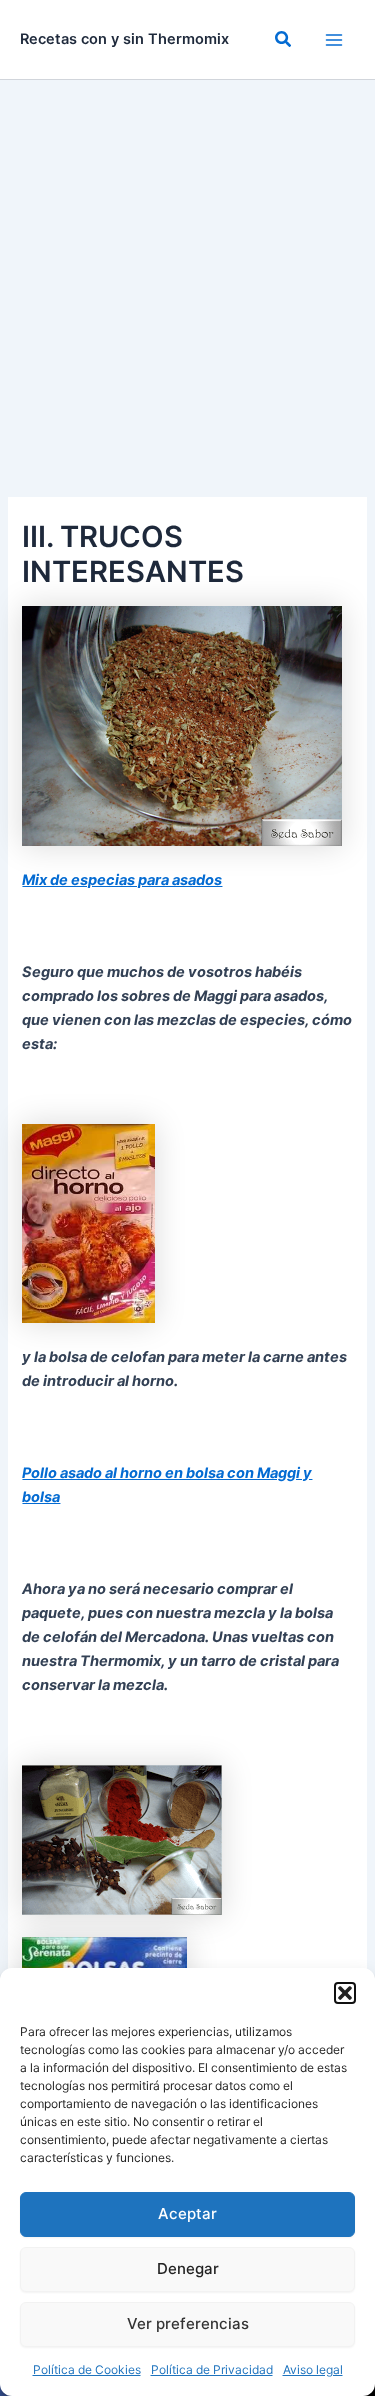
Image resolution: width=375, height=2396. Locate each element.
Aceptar (187, 2213)
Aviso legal (313, 2369)
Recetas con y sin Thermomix (124, 39)
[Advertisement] (187, 277)
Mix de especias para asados (122, 880)
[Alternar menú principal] (334, 40)
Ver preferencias (188, 2323)
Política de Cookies (87, 2369)
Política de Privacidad (212, 2369)
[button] (345, 1993)
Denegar (188, 2268)
